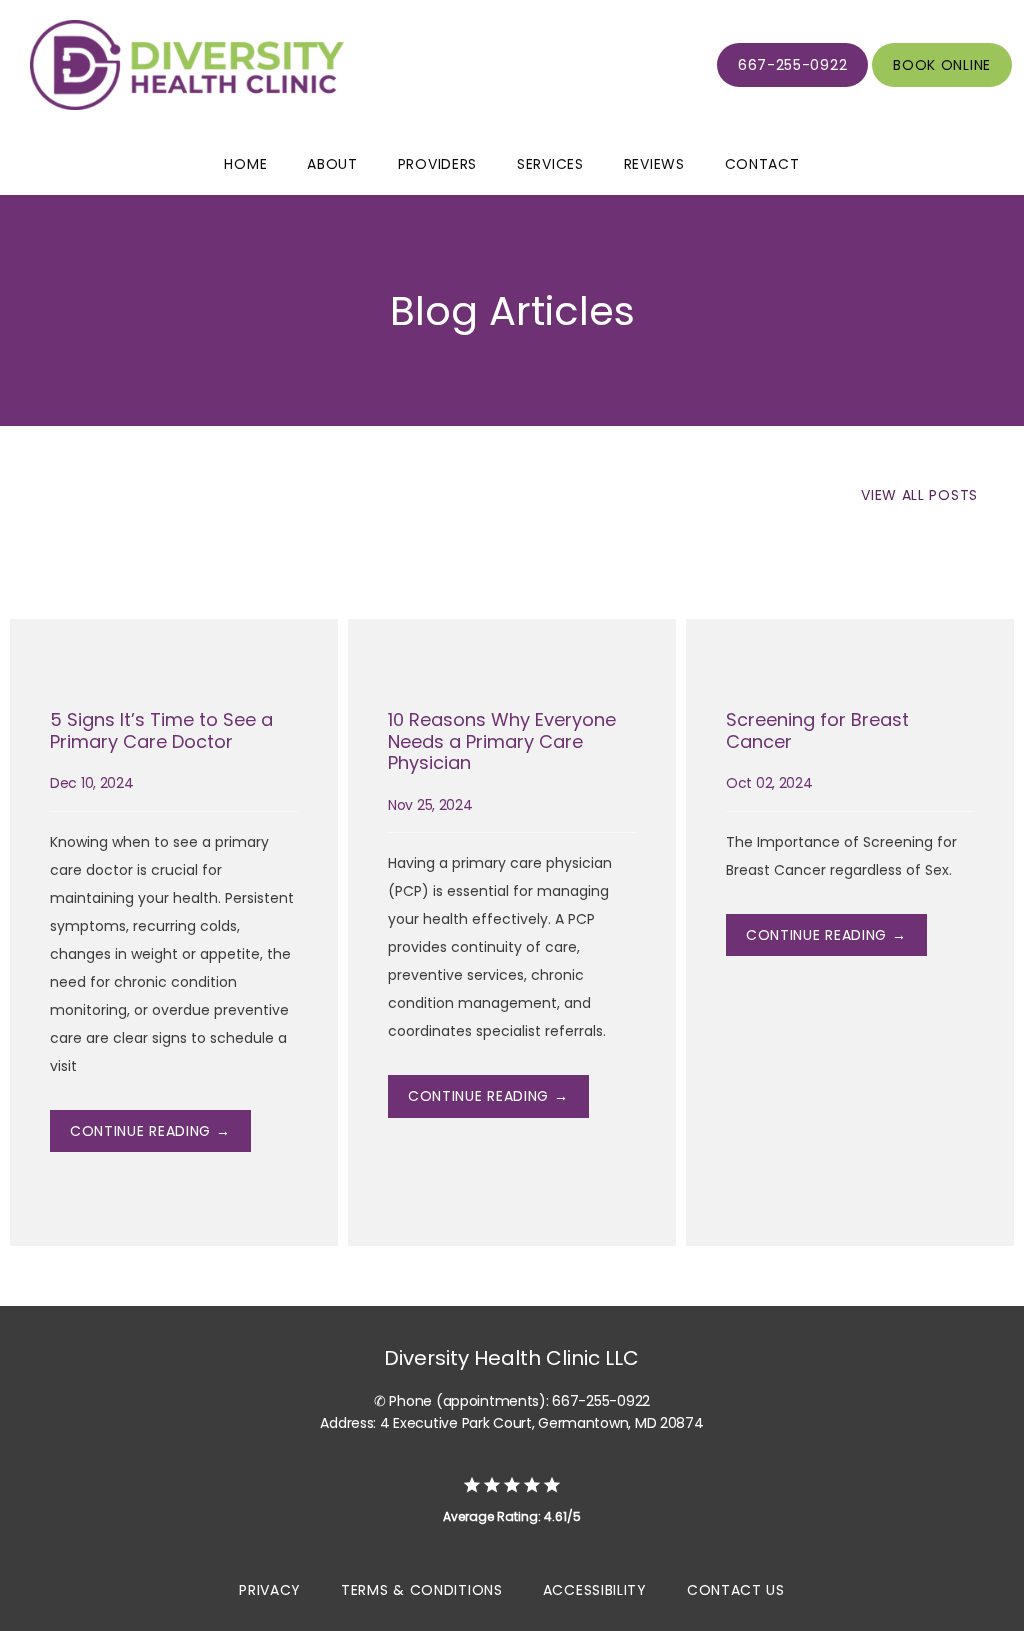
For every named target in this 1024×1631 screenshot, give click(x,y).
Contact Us (736, 1590)
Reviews (654, 164)
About (332, 164)
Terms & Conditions (422, 1590)
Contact (762, 164)
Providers (437, 164)
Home (245, 164)
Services (550, 164)
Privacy (270, 1590)
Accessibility (595, 1590)
